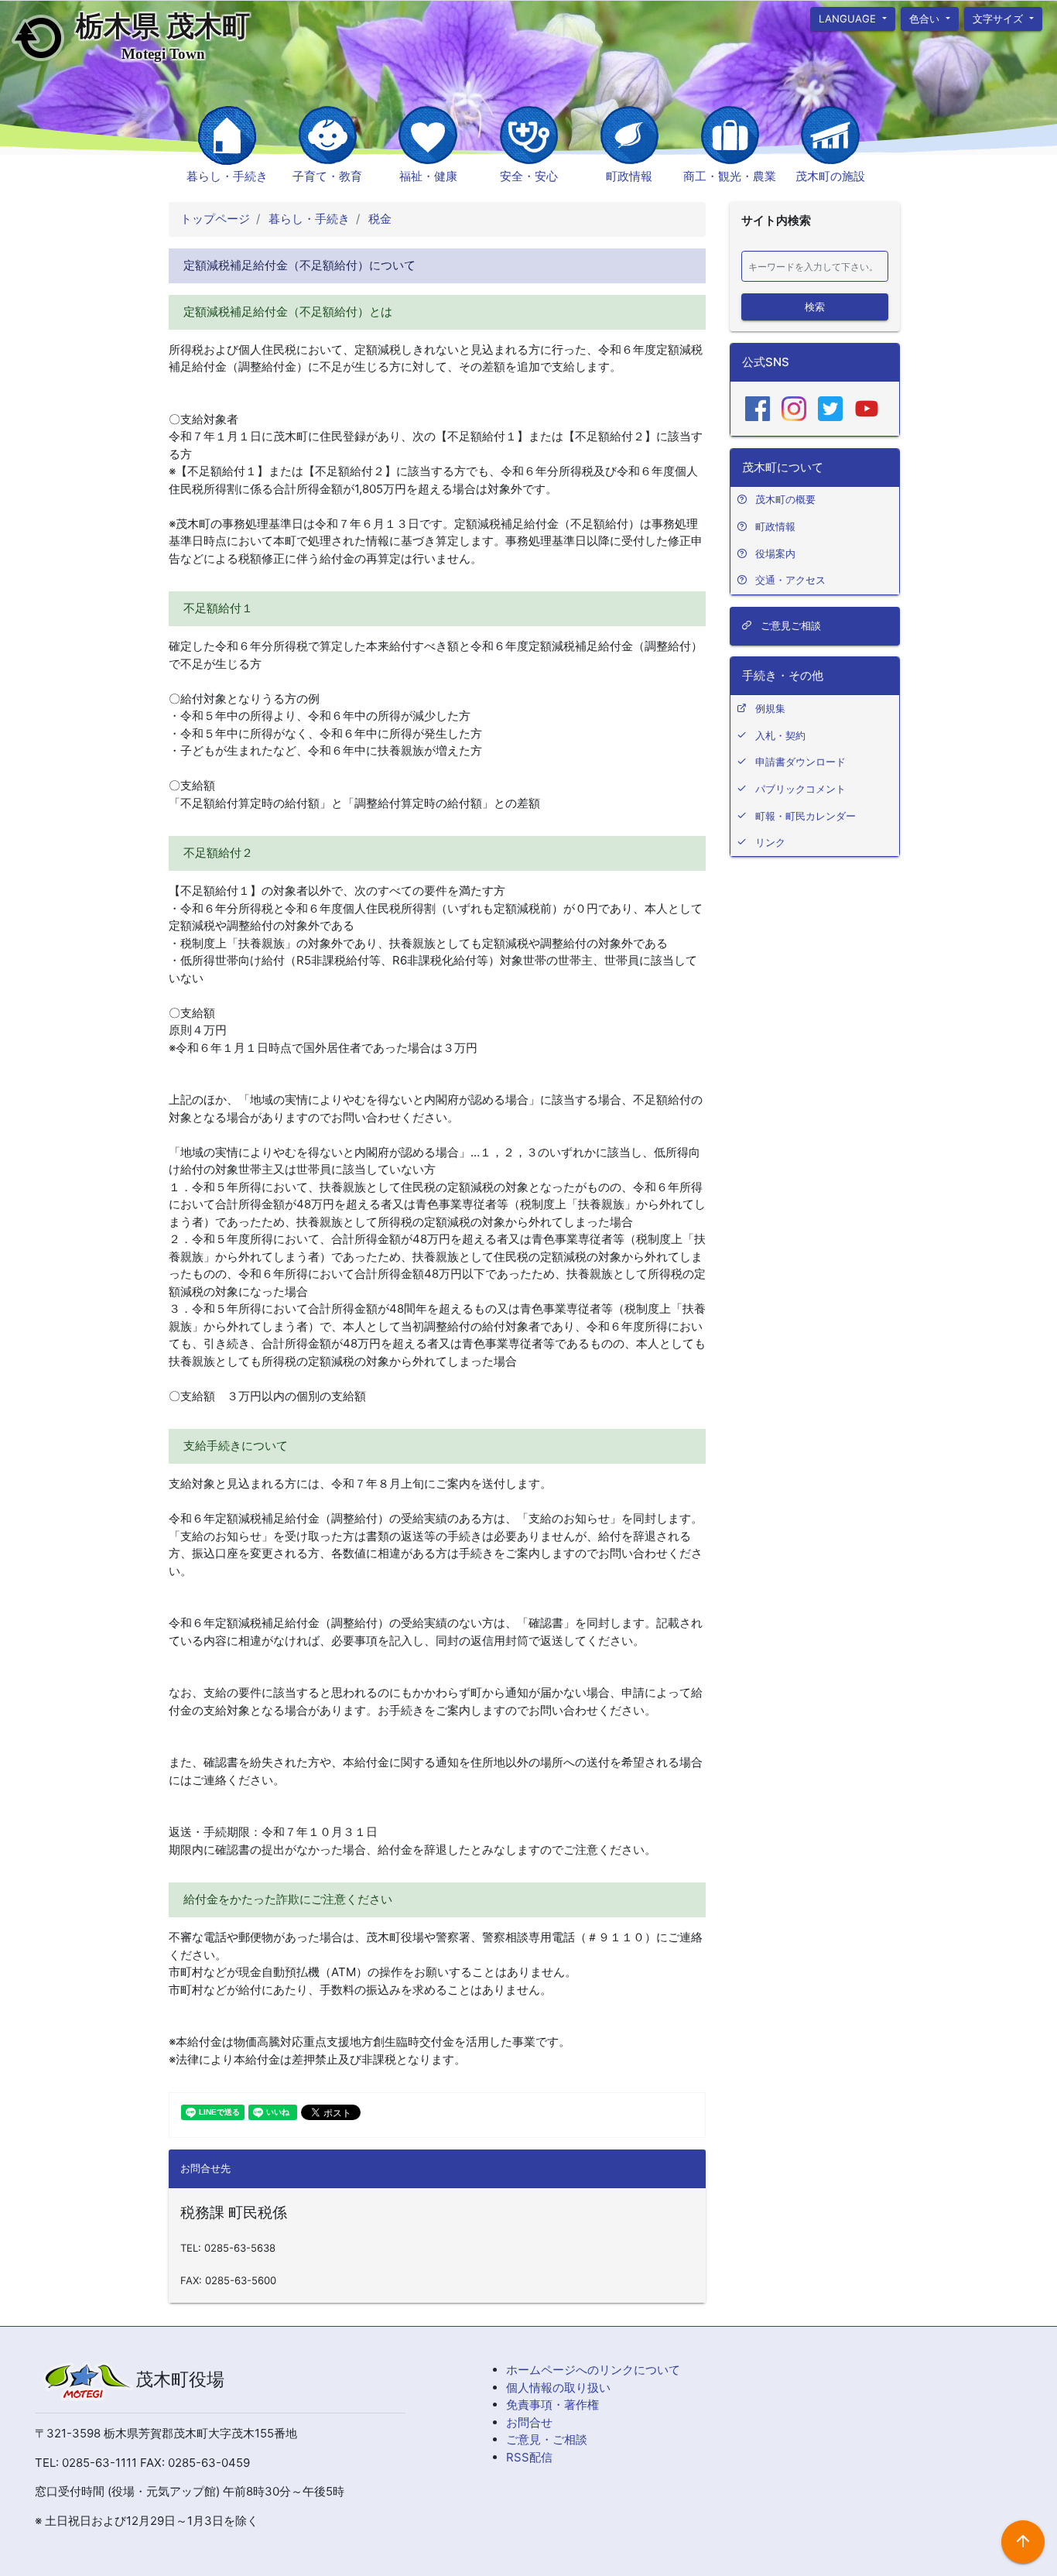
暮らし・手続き (227, 176)
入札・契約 (780, 735)
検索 (815, 306)
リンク (770, 842)
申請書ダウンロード (800, 762)
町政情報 (629, 176)
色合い (926, 18)
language (849, 18)
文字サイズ (1000, 18)
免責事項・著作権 (552, 2405)
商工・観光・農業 (730, 176)
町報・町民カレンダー (806, 816)
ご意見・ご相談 (547, 2439)
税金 (378, 219)
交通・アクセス (790, 580)
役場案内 (775, 553)
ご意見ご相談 (789, 625)
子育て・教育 (327, 176)
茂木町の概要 (785, 499)
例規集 (770, 708)
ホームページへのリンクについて (593, 2370)
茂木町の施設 (830, 176)
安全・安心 (529, 176)
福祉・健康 (428, 176)
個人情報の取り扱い (558, 2388)
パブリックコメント (800, 789)
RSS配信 (529, 2457)
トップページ (215, 219)
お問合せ (529, 2422)
